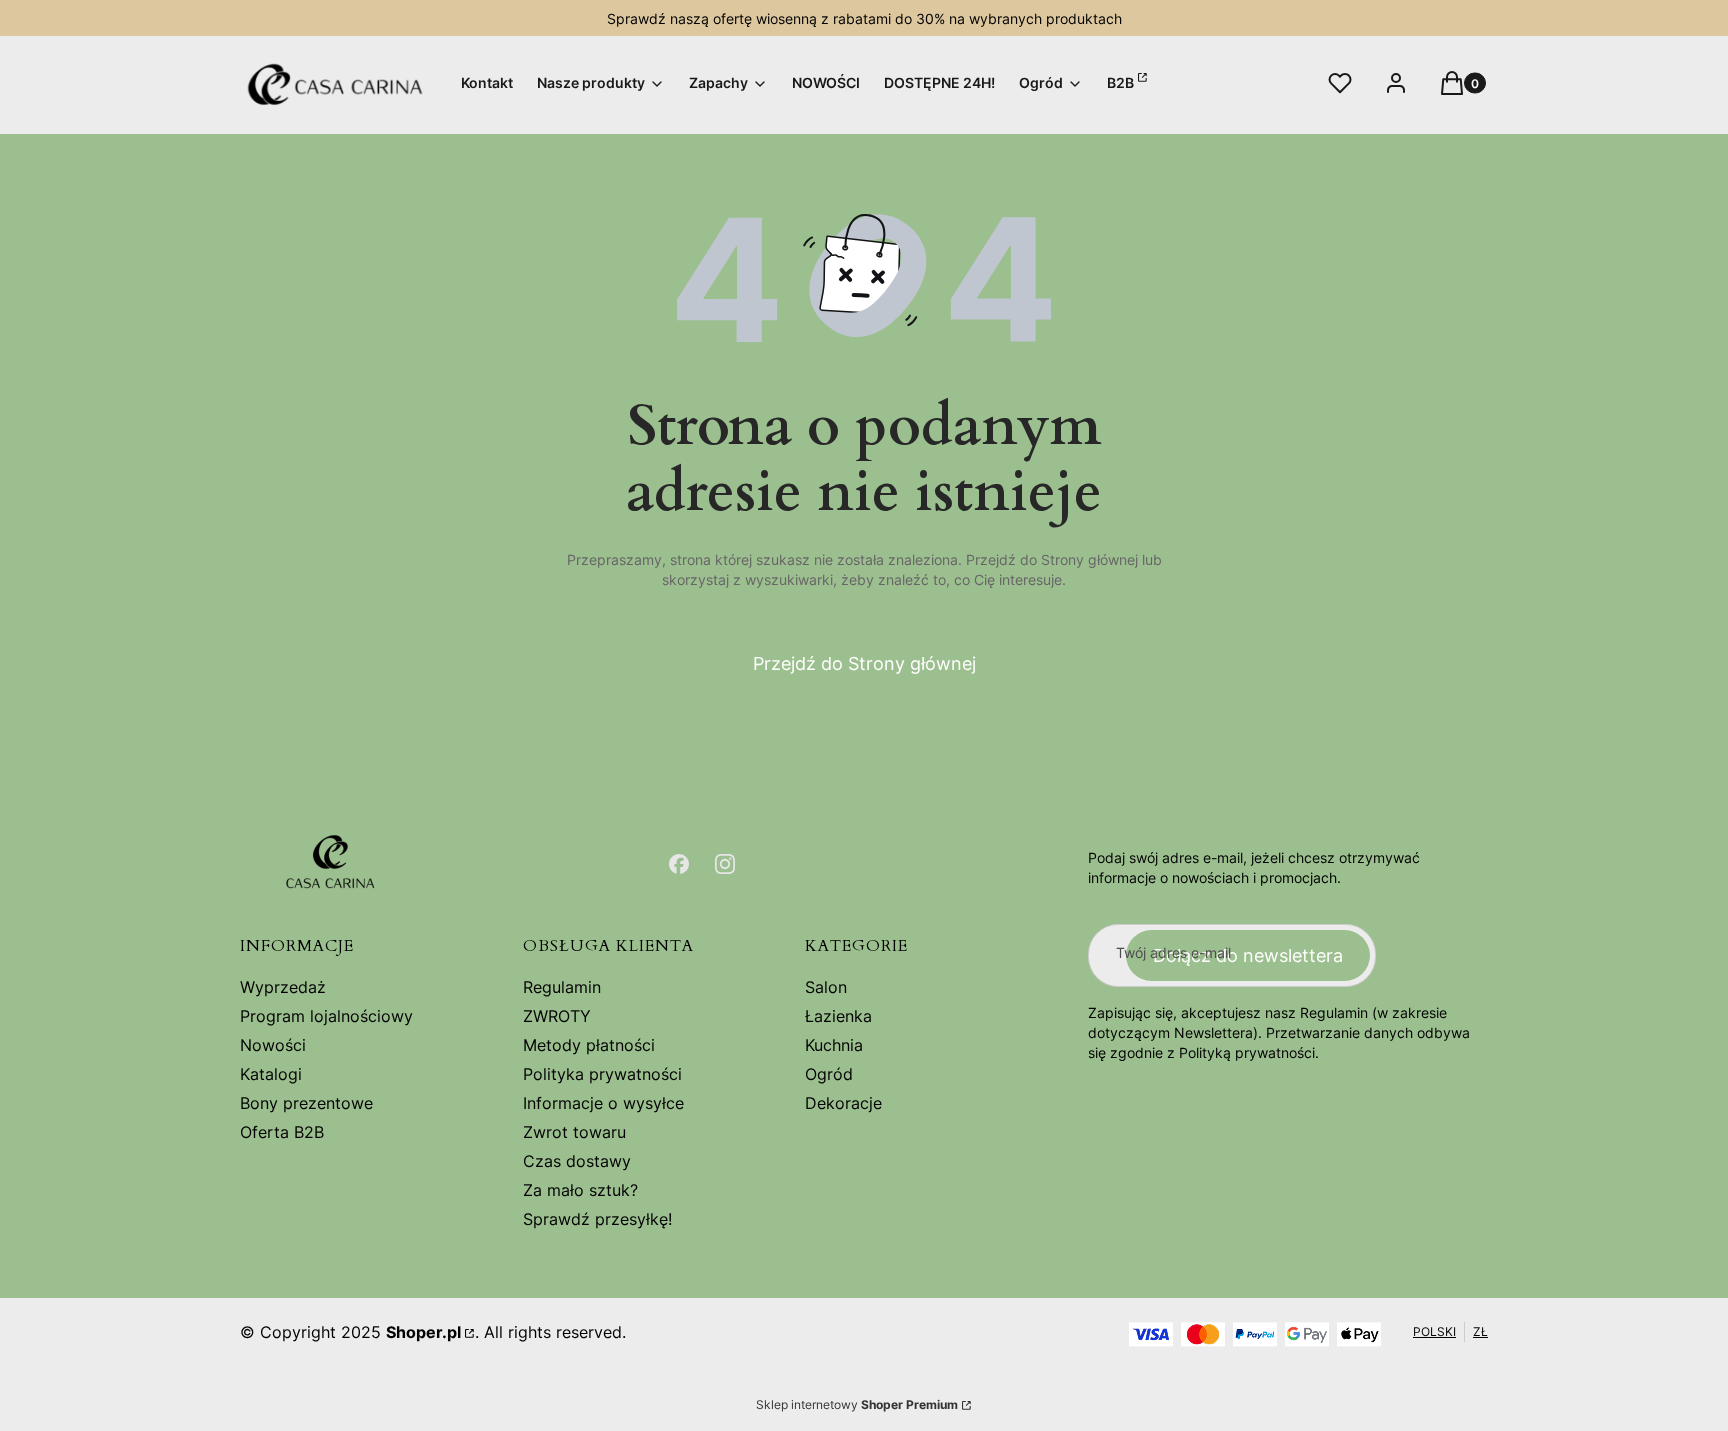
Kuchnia (834, 1045)
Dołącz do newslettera (1248, 955)
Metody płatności (589, 1045)
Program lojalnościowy (326, 1016)
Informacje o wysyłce (603, 1103)
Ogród (829, 1074)
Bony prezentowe (306, 1103)
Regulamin (562, 987)
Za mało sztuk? (580, 1190)
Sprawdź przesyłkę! (597, 1219)
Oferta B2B (282, 1132)
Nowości (273, 1045)
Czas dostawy (577, 1161)
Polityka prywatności (602, 1074)
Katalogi (271, 1074)
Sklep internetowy (857, 1404)
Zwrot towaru (574, 1132)
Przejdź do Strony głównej (864, 663)
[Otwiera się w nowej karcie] (679, 864)
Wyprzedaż (283, 987)
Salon (826, 987)
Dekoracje (843, 1103)
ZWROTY (557, 1016)
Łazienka (838, 1016)
